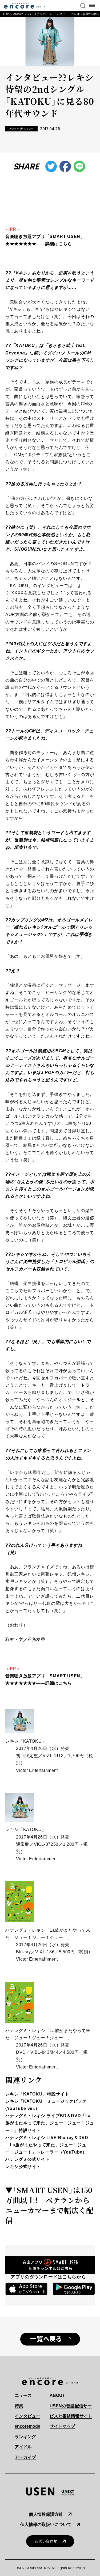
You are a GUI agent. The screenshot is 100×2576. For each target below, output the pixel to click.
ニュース (23, 2395)
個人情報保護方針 (46, 2514)
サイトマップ (62, 2426)
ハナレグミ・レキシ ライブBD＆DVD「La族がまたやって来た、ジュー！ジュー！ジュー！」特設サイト (50, 2123)
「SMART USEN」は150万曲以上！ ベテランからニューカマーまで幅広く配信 (49, 2205)
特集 (19, 2406)
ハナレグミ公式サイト (27, 2159)
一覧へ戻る (46, 2339)
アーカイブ (25, 2457)
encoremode (27, 2426)
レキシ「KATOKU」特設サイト (37, 2094)
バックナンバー (38, 14)
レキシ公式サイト (23, 2167)
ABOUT (57, 2395)
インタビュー (27, 2416)
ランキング (25, 2437)
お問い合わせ (46, 2541)
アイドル (23, 2447)
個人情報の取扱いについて (46, 2524)
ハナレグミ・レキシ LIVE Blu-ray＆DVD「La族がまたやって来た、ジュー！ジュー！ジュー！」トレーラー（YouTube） (47, 2145)
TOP (6, 14)
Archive (18, 14)
